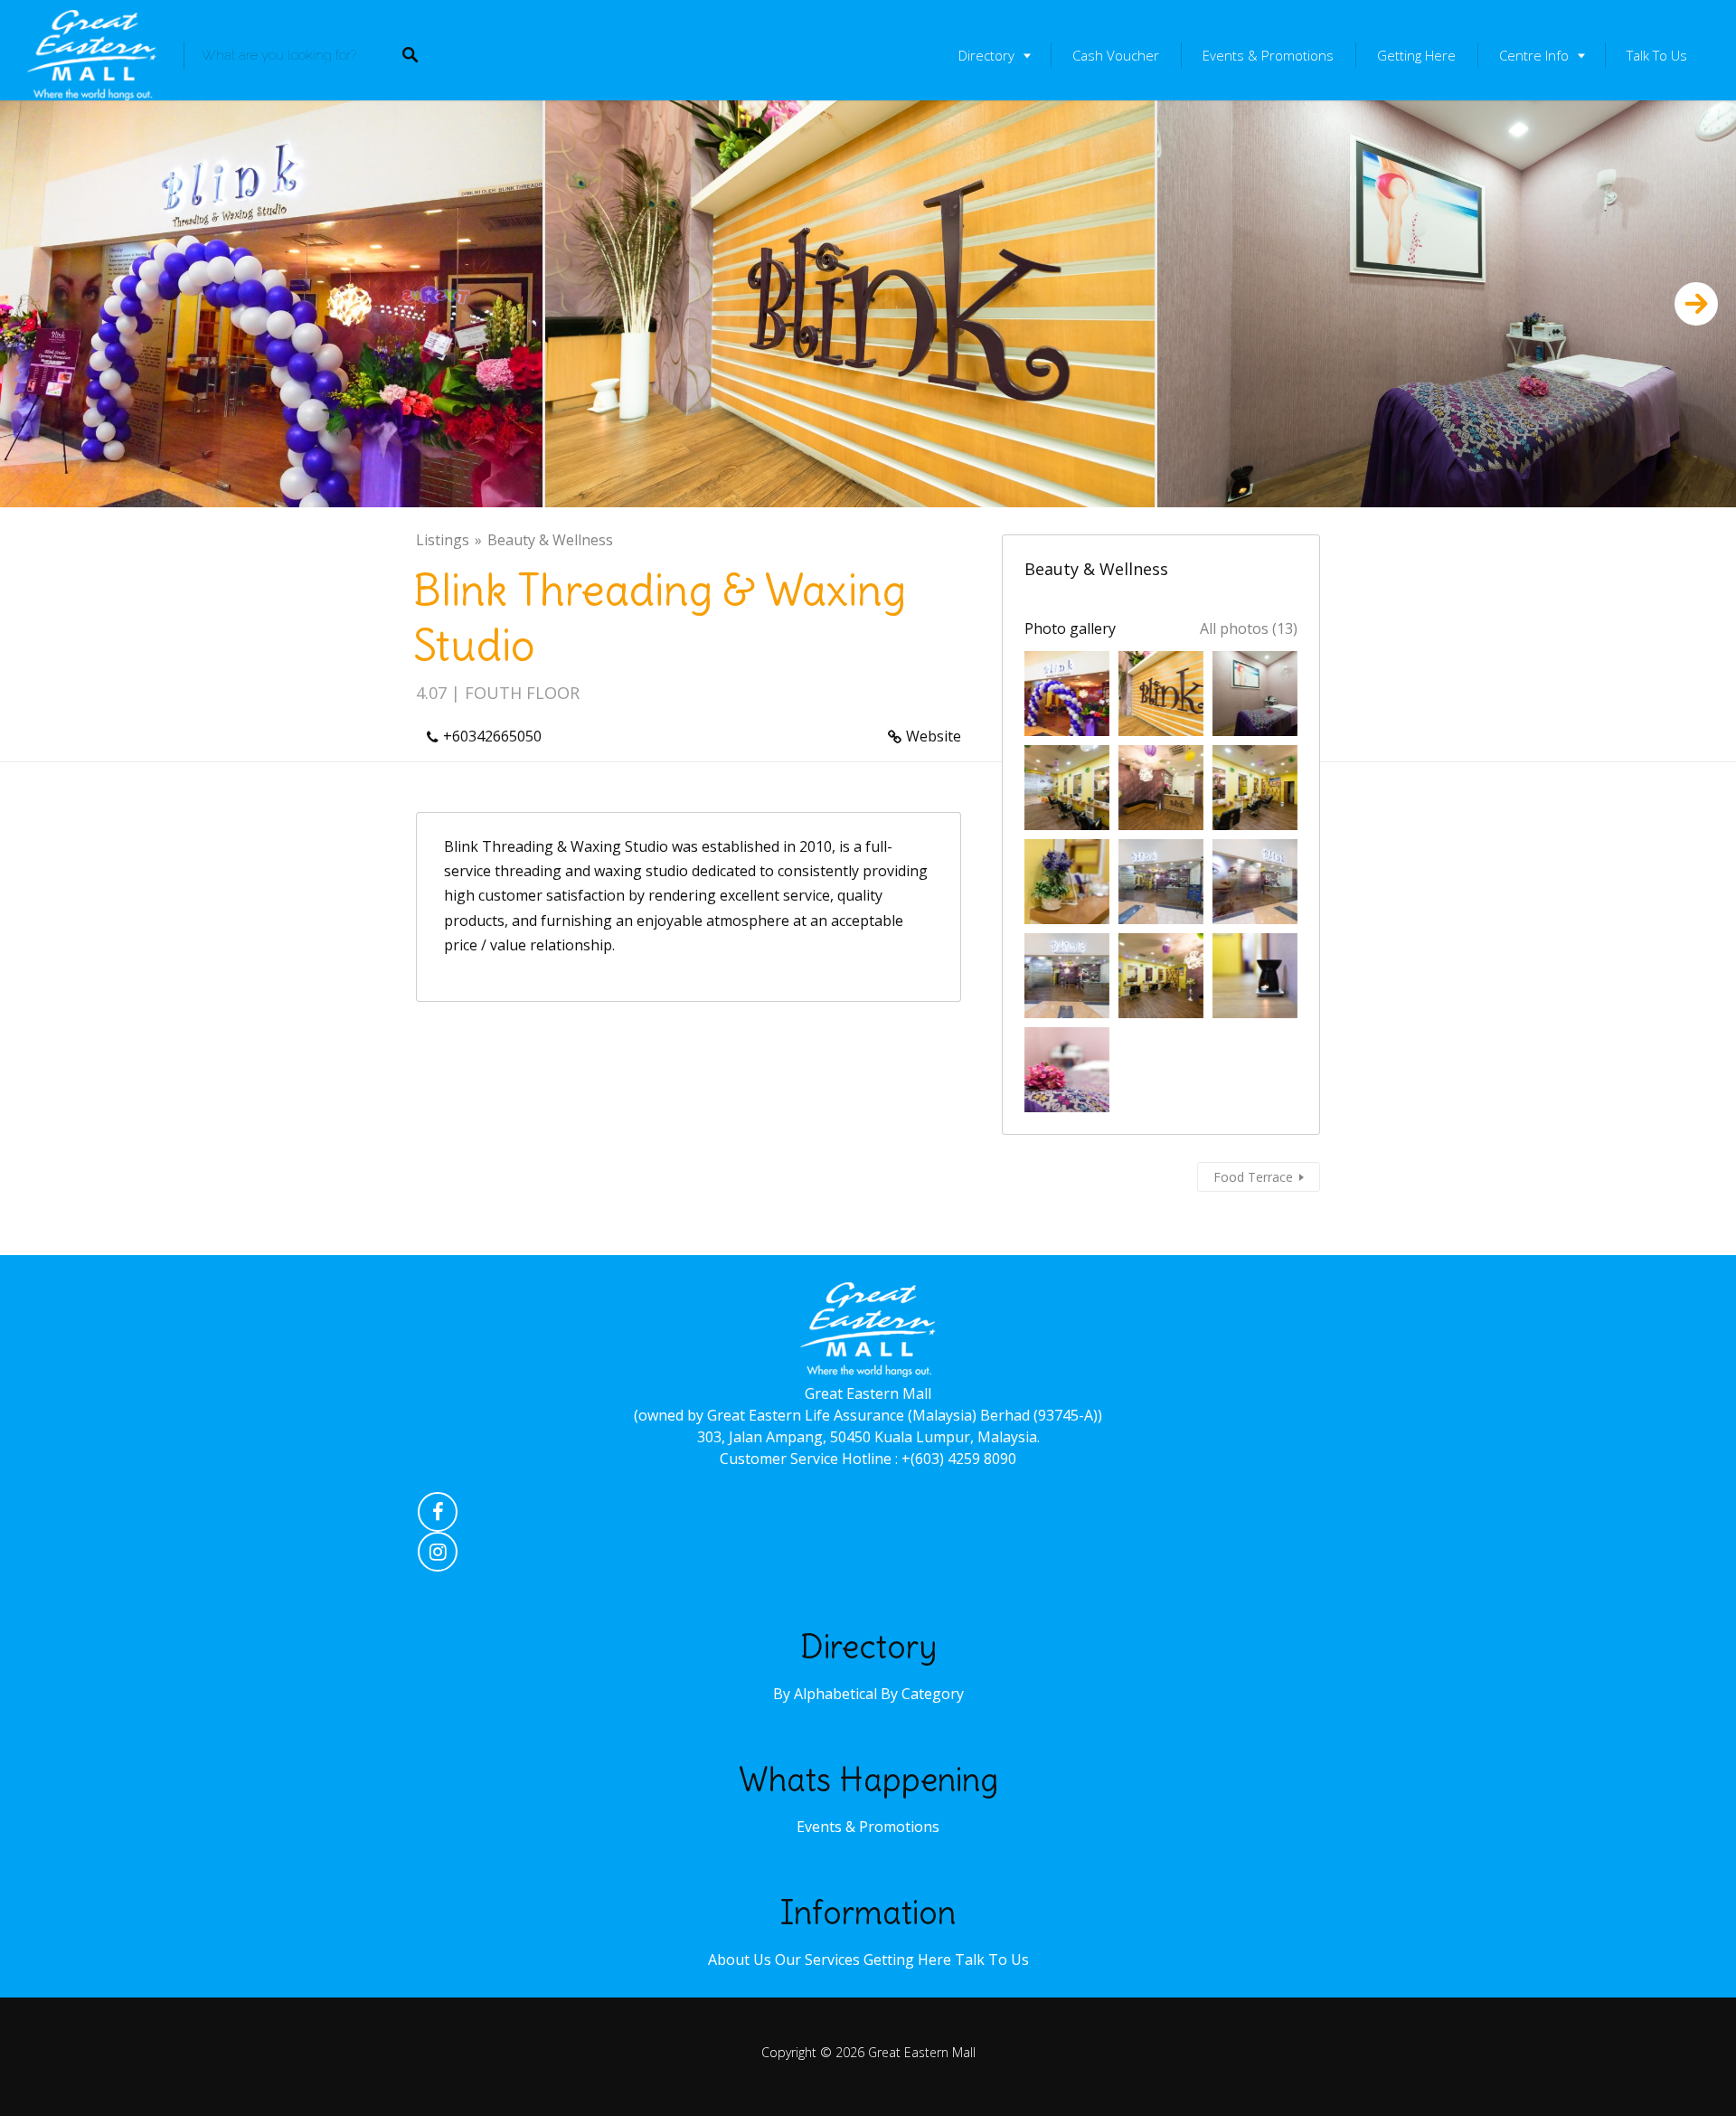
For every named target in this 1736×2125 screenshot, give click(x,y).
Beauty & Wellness (550, 540)
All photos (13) (1249, 628)
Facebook (438, 1516)
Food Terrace (1253, 1177)
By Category (922, 1694)
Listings (443, 540)
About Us (740, 1960)
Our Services (817, 1960)
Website (934, 736)
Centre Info (1534, 55)
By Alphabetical (825, 1694)
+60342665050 (492, 736)
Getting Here (1416, 55)
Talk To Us (1657, 55)
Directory (986, 55)
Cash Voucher (1116, 55)
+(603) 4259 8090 (959, 1459)
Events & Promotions (1268, 55)
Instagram (438, 1556)
